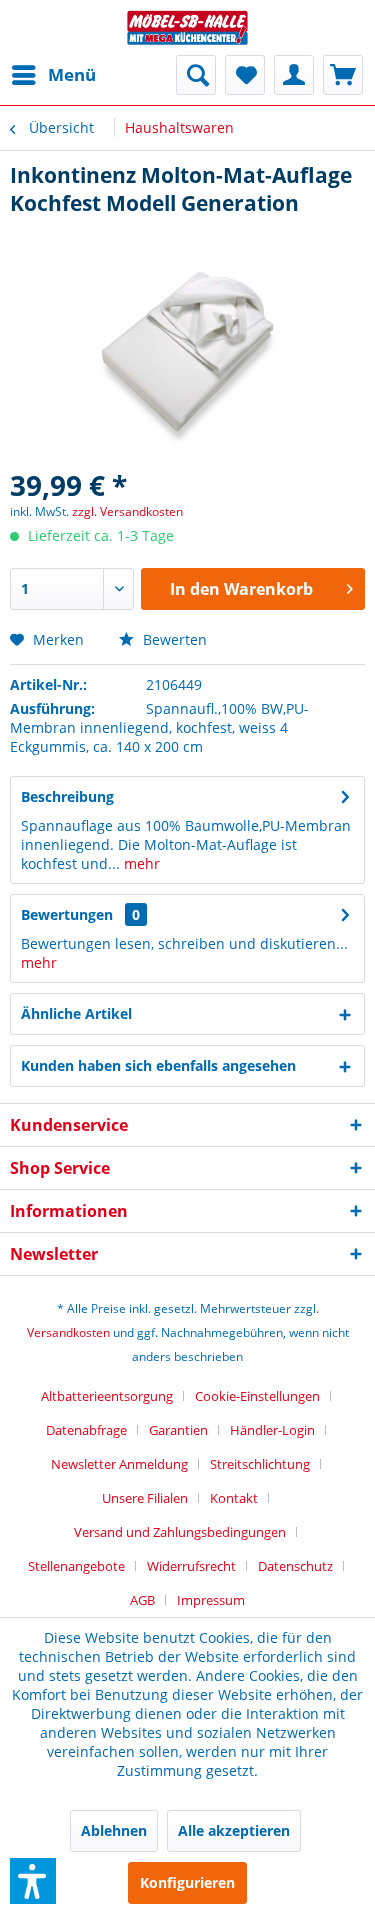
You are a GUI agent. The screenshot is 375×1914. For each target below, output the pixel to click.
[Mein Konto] (294, 75)
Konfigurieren (187, 1882)
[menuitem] (53, 75)
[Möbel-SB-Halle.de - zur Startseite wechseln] (188, 27)
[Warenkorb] (343, 75)
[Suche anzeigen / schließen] (196, 75)
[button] (33, 1881)
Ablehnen (114, 1830)
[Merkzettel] (245, 75)
